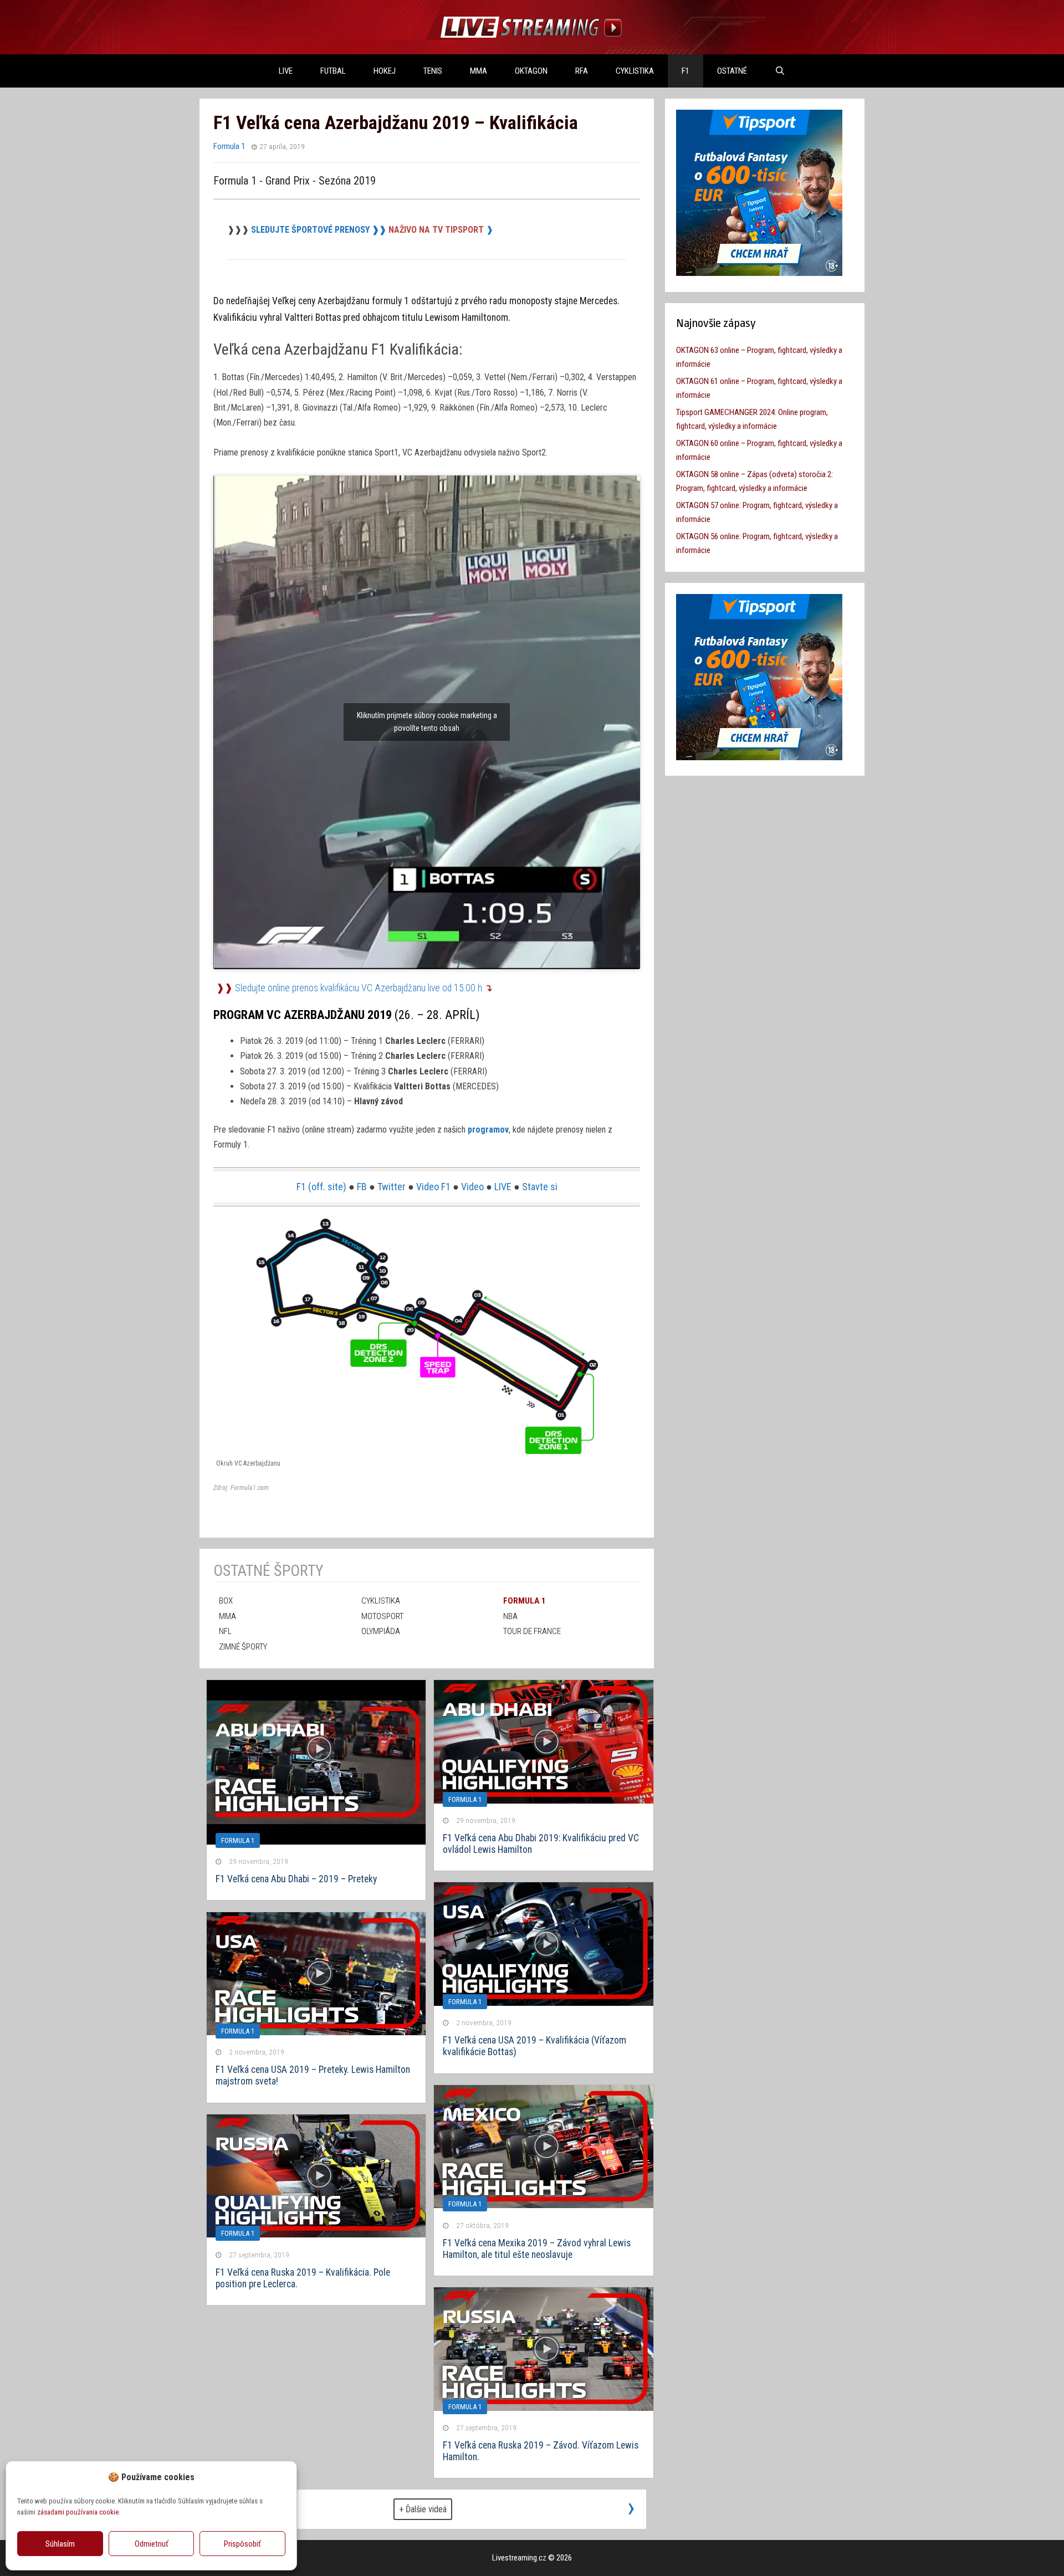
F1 (686, 71)
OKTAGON (531, 71)
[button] (280, 2477)
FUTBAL (333, 71)
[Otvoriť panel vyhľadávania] (780, 71)
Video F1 (433, 1187)
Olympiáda (381, 1631)
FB (362, 1187)
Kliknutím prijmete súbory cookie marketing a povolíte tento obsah (427, 722)
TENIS (433, 71)
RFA (582, 71)
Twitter (392, 1187)
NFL (225, 1631)
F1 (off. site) (321, 1187)
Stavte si (540, 1187)
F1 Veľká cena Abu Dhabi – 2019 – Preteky (296, 1879)
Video (472, 1187)
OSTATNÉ (732, 71)
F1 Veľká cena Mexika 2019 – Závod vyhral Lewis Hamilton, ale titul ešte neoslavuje (537, 2249)
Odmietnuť (152, 2544)
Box (226, 1601)
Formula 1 (229, 146)
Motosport (382, 1616)
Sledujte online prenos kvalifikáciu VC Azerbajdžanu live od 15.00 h (359, 988)
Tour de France (532, 1631)
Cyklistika (635, 71)
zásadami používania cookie (78, 2512)
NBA (510, 1616)
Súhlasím (60, 2544)
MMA (479, 71)
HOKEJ (385, 71)
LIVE (286, 71)
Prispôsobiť (242, 2544)
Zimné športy (243, 1647)
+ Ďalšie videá (423, 2509)
